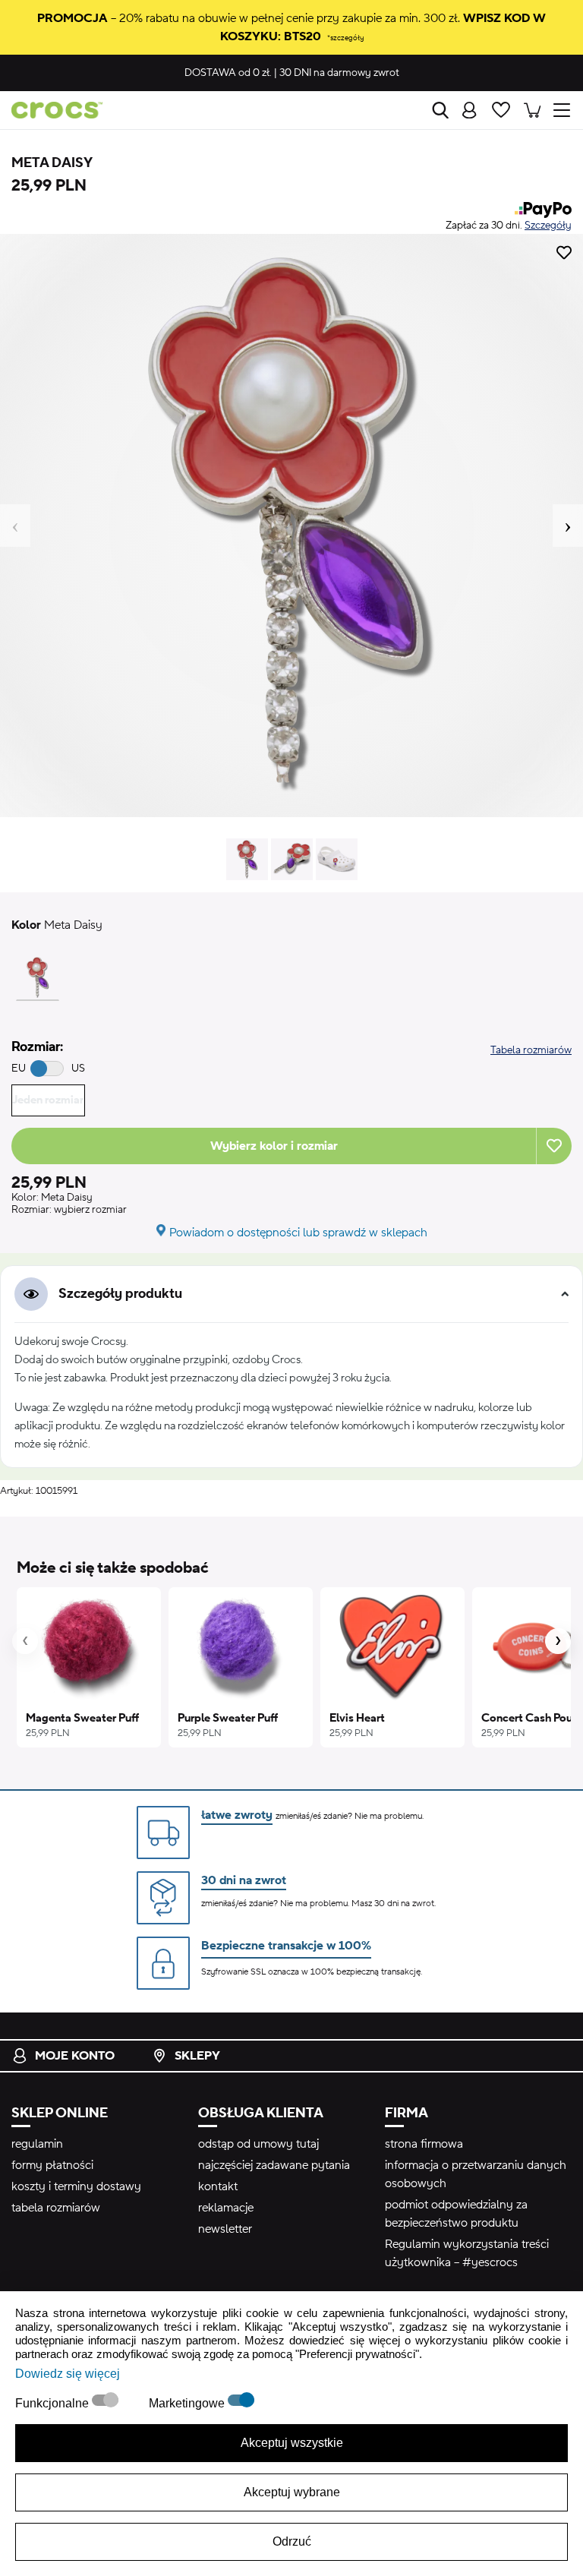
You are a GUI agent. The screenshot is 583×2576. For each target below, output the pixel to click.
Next (568, 526)
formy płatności (52, 2165)
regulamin (37, 2144)
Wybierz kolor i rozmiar (274, 1146)
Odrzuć (292, 2541)
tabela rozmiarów (56, 2208)
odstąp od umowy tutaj (258, 2144)
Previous (15, 526)
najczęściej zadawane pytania (274, 2165)
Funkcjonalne (54, 2403)
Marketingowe (188, 2403)
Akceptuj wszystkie (292, 2443)
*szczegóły (345, 38)
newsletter (225, 2229)
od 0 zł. (228, 73)
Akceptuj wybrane (292, 2492)
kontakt (218, 2186)
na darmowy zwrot (339, 73)
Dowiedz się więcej (68, 2374)
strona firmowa (424, 2144)
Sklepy (197, 2056)
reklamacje (226, 2208)
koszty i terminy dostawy (76, 2186)
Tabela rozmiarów (531, 1050)
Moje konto (75, 2056)
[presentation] (25, 1641)
